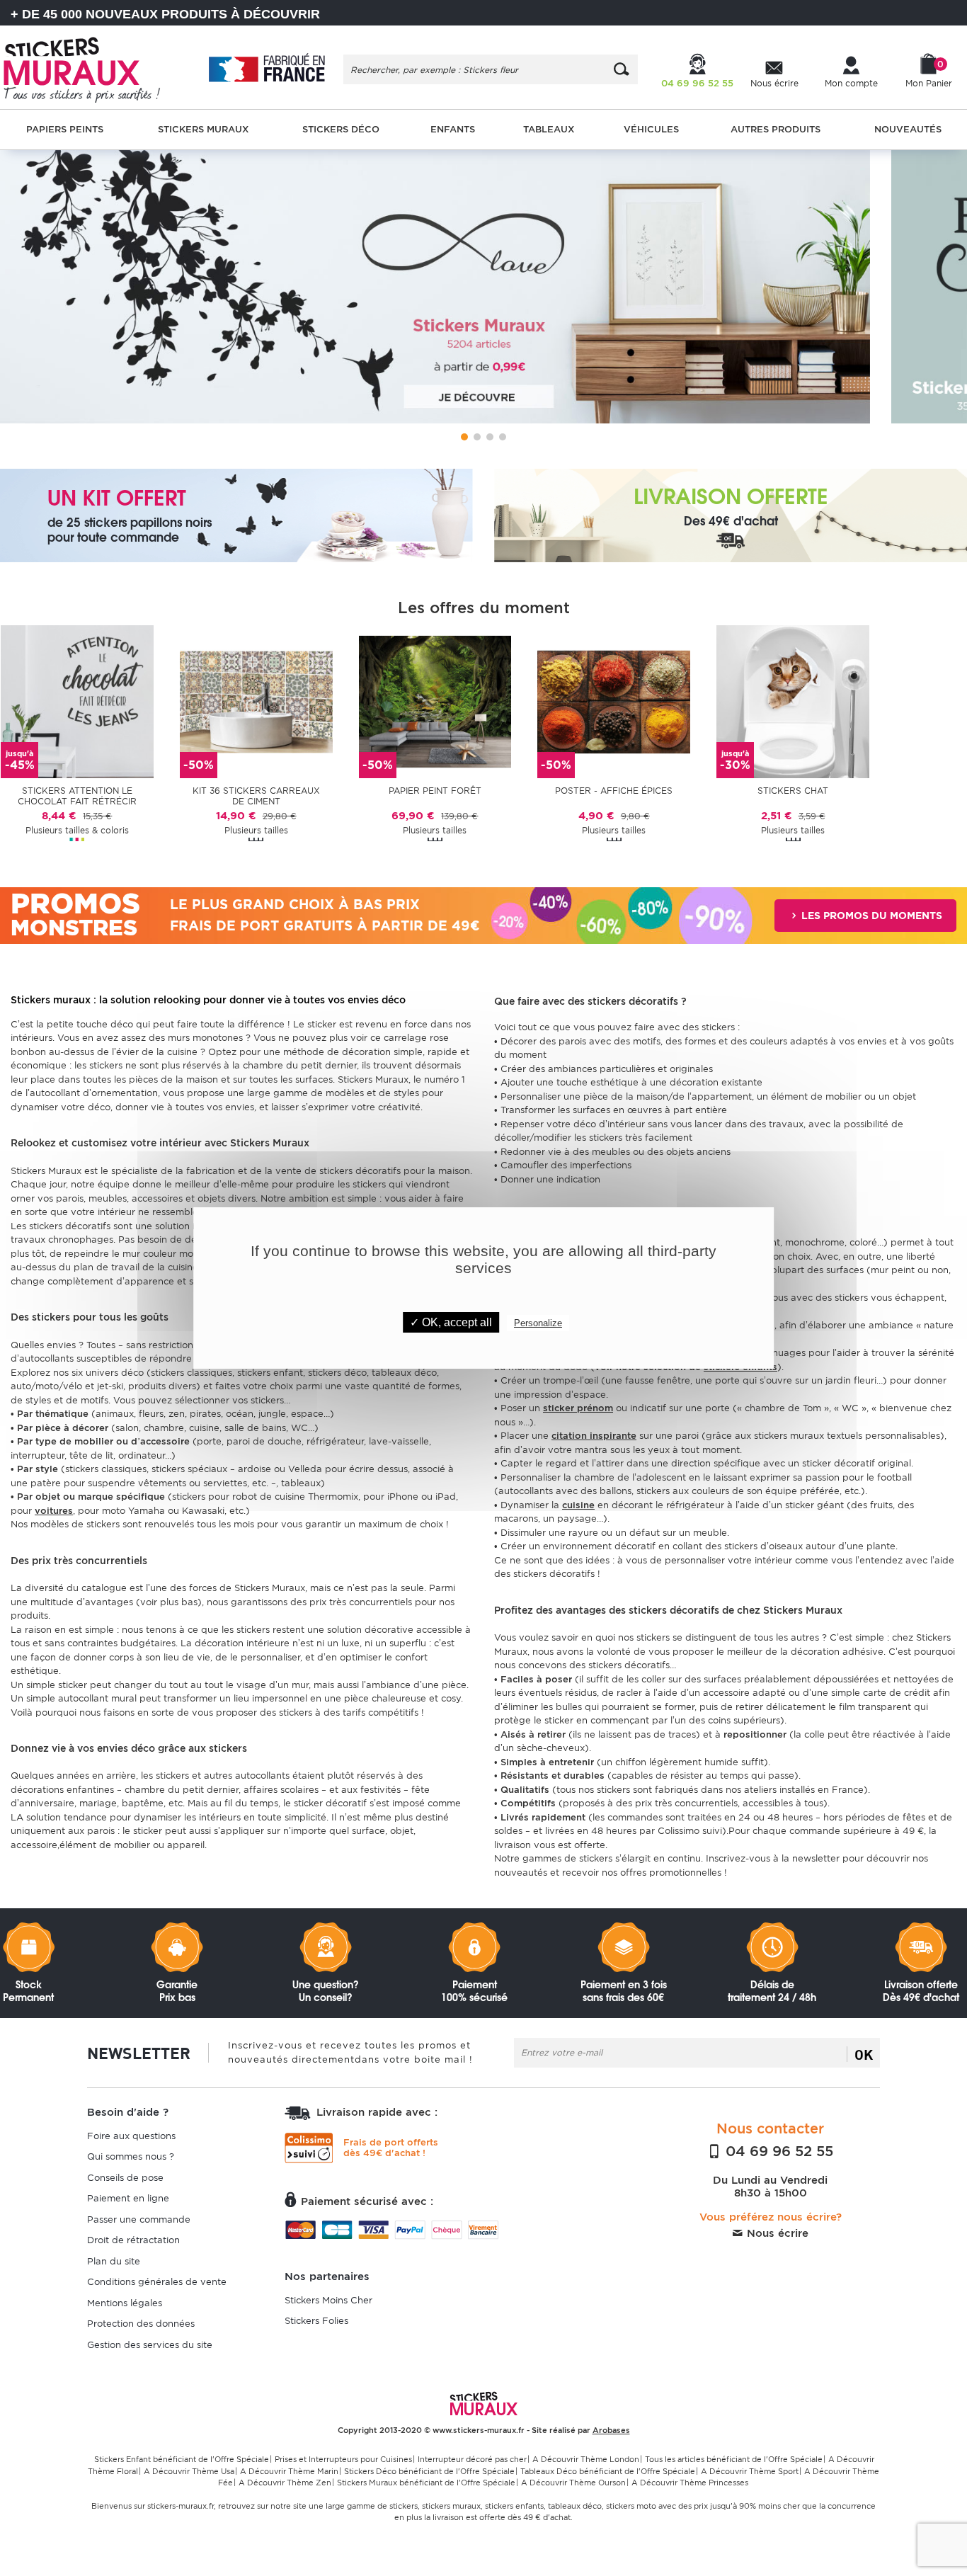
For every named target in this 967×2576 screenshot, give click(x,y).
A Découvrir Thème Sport (750, 2471)
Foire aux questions (131, 2136)
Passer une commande (139, 2219)
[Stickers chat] (793, 701)
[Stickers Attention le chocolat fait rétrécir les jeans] (77, 701)
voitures (54, 1511)
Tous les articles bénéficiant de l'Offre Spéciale (734, 2459)
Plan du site (114, 2261)
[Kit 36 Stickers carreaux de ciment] (256, 701)
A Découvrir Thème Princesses (690, 2483)
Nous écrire (776, 2233)
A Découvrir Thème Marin (289, 2471)
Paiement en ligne (128, 2198)
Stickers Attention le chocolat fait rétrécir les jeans (77, 797)
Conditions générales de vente (157, 2282)
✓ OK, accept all (451, 1322)
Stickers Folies (316, 2321)
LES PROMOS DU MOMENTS (870, 916)
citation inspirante (594, 1436)
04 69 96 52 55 (777, 2151)
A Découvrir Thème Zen (285, 2483)
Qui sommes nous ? (131, 2156)
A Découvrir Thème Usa (189, 2471)
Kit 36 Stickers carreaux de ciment (256, 796)
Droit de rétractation (133, 2240)
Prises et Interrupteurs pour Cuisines (343, 2459)
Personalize (538, 1323)
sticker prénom (578, 1408)
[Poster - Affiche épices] (614, 701)
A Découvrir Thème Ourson (573, 2483)
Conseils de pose (125, 2178)
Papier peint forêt (435, 791)
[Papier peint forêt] (435, 701)
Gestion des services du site (150, 2345)
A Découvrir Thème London (586, 2459)
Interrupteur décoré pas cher (472, 2459)
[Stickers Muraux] (91, 67)
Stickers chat (793, 791)
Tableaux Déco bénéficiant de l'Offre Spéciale (608, 2471)
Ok (864, 2054)
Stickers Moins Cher (328, 2300)
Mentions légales (125, 2303)
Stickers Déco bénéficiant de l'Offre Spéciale (429, 2471)
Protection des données (141, 2324)
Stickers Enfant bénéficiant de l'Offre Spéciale (182, 2459)
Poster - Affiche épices (614, 791)
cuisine (578, 1505)
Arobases (611, 2430)
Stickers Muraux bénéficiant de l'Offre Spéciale (426, 2483)
